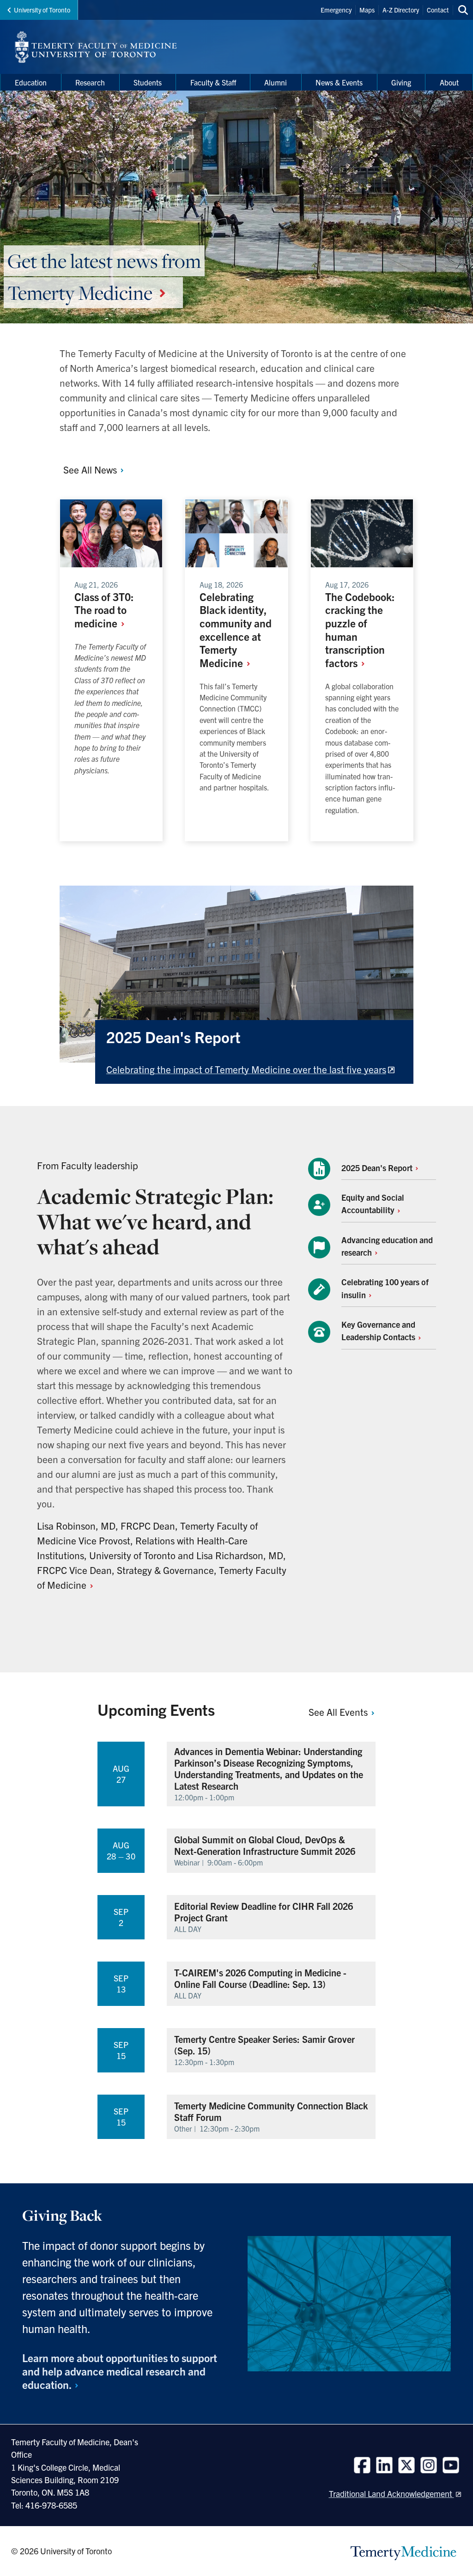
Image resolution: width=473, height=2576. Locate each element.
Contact (438, 10)
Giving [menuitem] (401, 82)
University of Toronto (42, 10)
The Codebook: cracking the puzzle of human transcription (360, 630)
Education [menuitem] (31, 82)
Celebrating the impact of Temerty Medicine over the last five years (246, 1069)
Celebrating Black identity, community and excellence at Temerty (236, 630)
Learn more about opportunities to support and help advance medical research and (120, 2371)
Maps (367, 10)
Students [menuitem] (148, 82)
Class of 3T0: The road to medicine (104, 610)
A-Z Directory (401, 10)
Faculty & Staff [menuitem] (213, 82)
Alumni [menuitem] (276, 82)
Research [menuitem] (90, 82)
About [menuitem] (449, 82)
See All (91, 469)
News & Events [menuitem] (339, 82)
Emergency (336, 10)
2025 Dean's (378, 1168)
